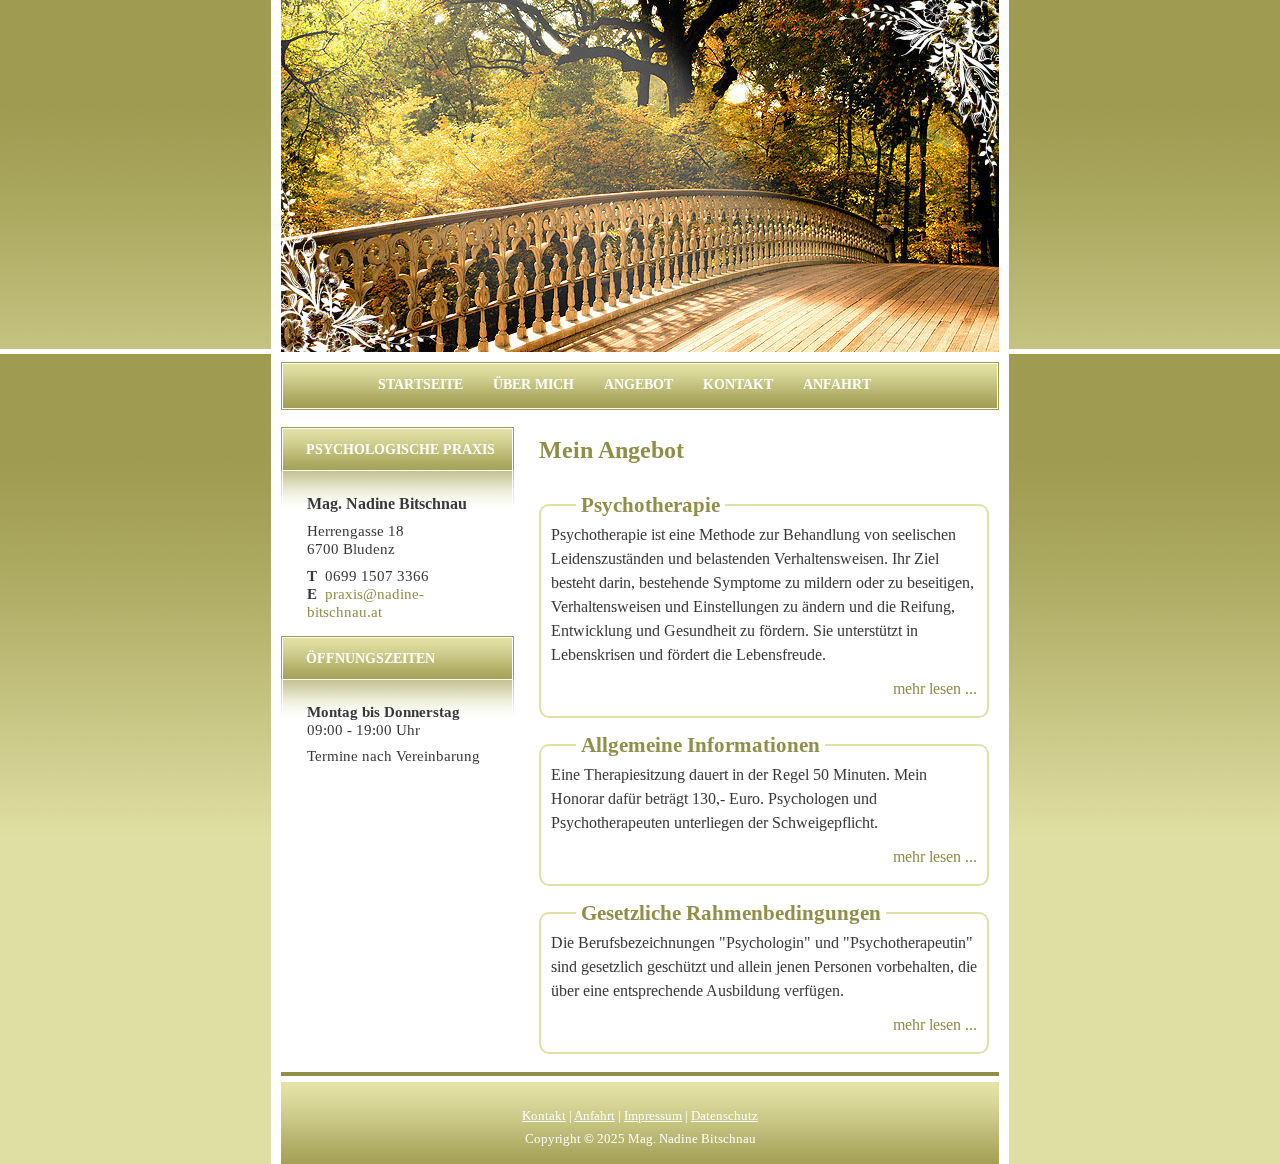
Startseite (420, 384)
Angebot (638, 384)
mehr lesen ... (935, 688)
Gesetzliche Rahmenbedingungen (731, 913)
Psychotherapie (650, 505)
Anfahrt (837, 384)
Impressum (653, 1115)
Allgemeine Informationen (700, 745)
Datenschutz (724, 1115)
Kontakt (738, 384)
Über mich (533, 384)
